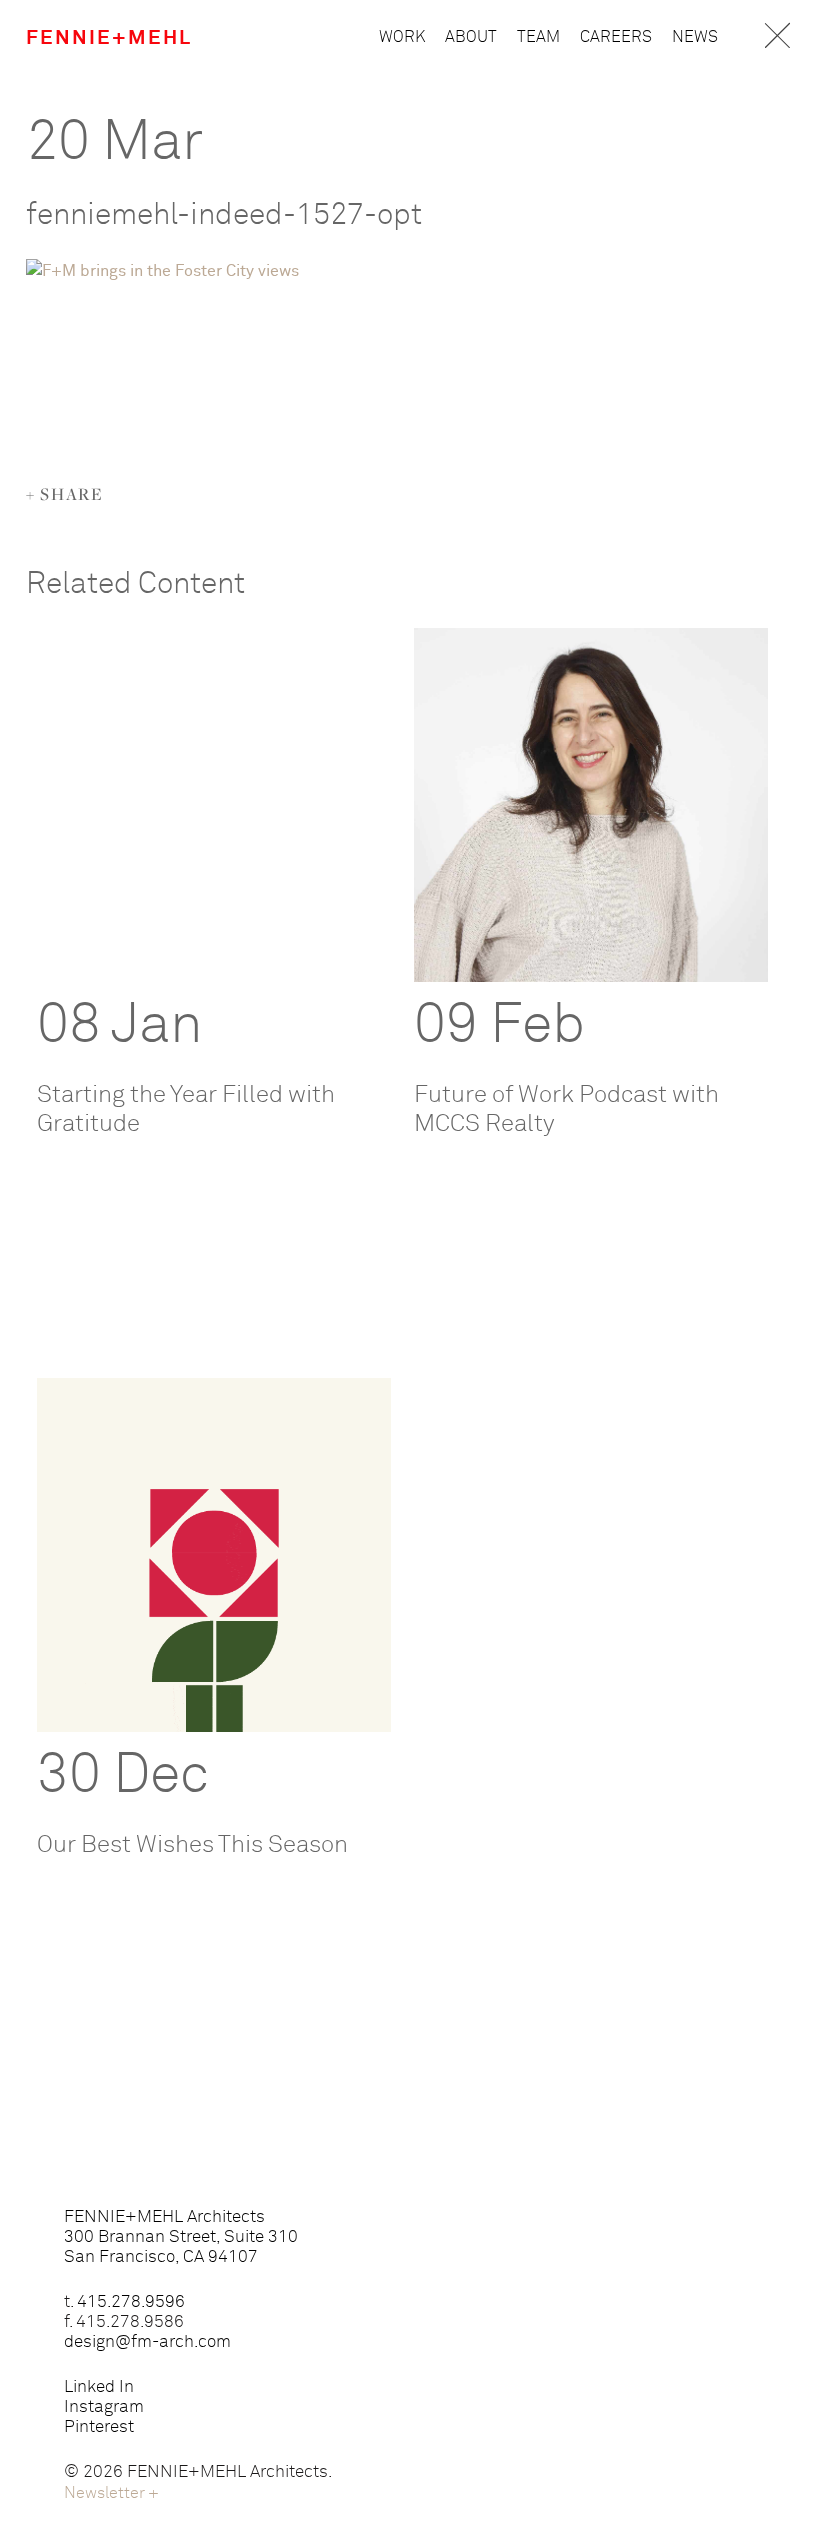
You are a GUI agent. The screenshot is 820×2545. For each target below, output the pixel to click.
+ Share (65, 494)
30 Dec (123, 1776)
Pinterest (99, 2427)
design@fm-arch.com (147, 2342)
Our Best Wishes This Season (192, 1845)
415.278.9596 (131, 2302)
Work (402, 37)
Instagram (104, 2407)
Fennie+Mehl (109, 38)
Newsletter (111, 2493)
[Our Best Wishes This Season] (214, 1555)
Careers (616, 37)
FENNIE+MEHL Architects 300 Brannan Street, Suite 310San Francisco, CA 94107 (181, 2237)
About (471, 37)
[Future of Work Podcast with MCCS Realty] (591, 805)
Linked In (99, 2387)
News (695, 37)
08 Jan (120, 1026)
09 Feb (499, 1026)
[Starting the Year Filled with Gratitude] (214, 805)
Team (538, 37)
